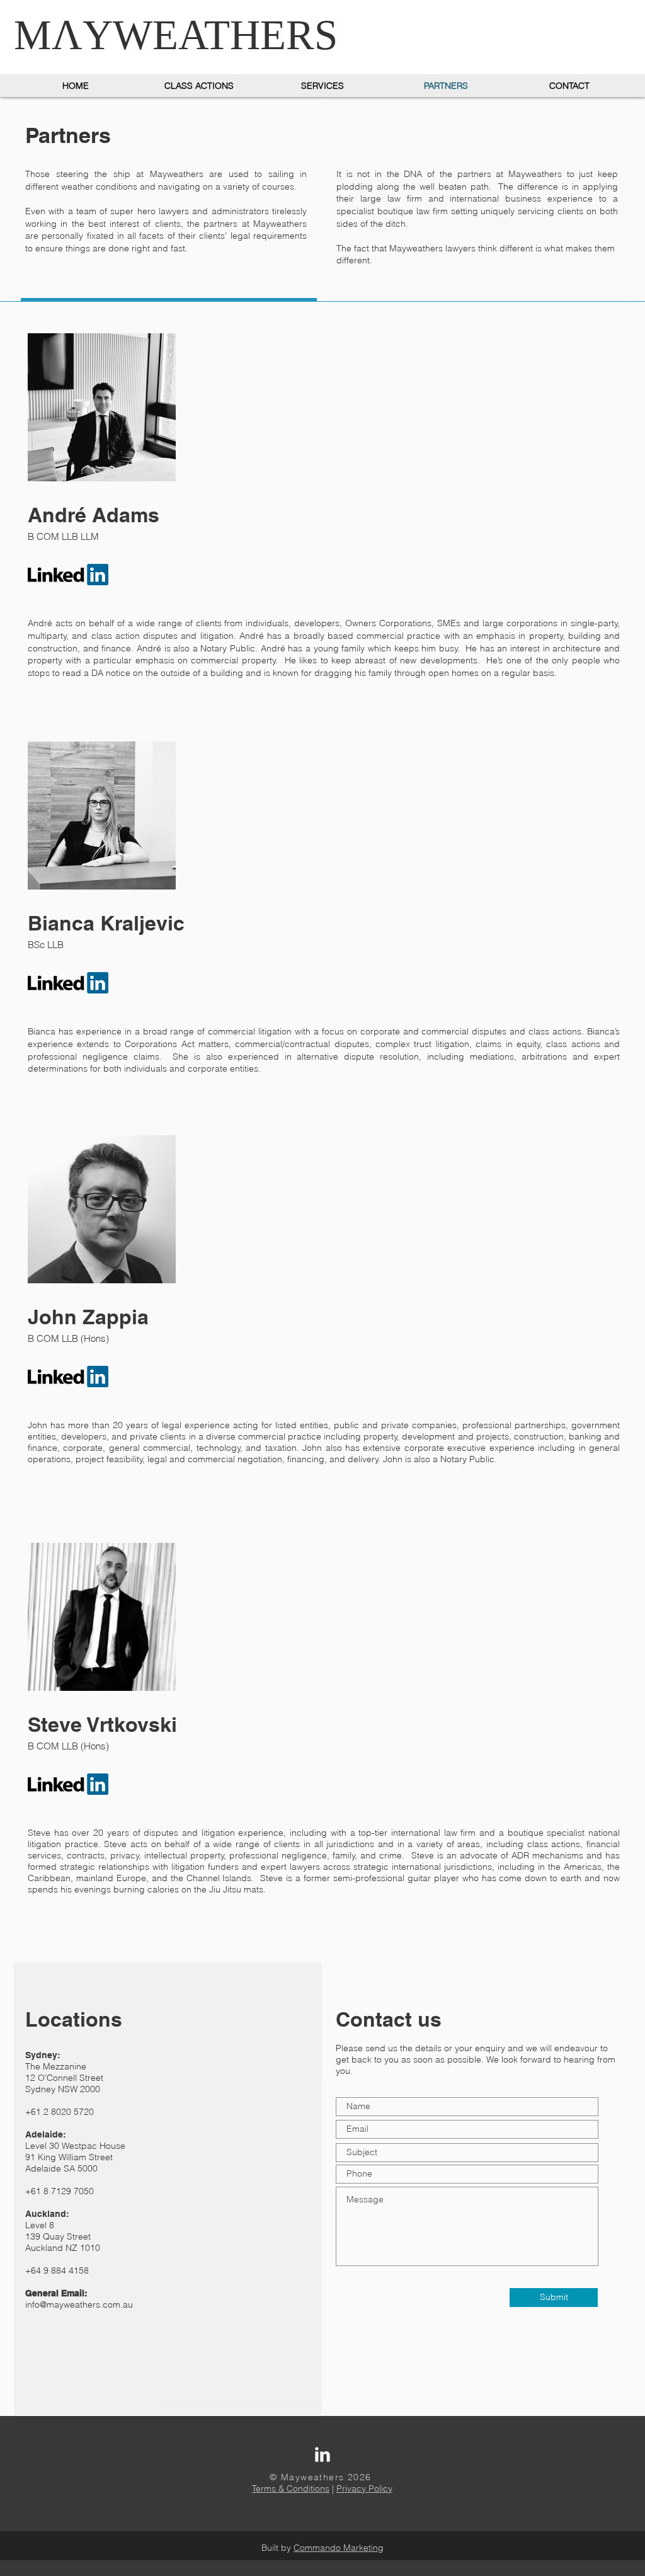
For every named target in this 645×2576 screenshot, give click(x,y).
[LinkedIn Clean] (322, 2454)
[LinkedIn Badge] (68, 575)
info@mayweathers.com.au (79, 2304)
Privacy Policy (364, 2488)
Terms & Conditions (291, 2488)
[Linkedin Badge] (68, 1784)
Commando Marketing (339, 2548)
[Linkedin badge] (68, 1377)
